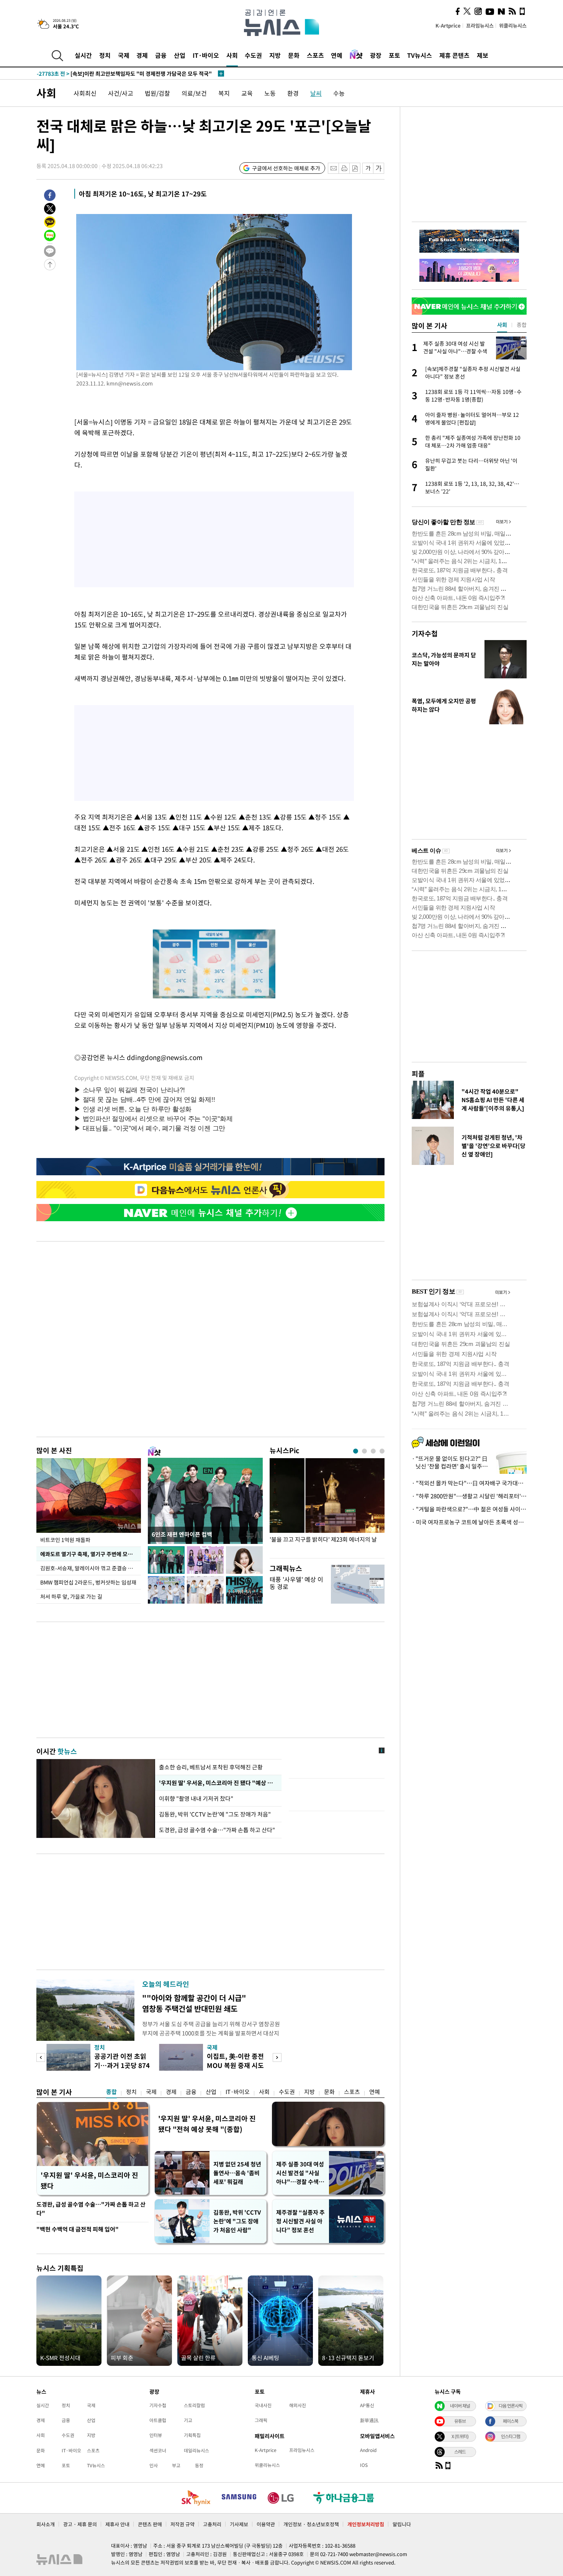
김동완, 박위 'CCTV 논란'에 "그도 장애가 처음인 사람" (237, 2221)
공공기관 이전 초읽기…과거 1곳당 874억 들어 (122, 2065)
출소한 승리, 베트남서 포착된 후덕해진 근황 (211, 1767)
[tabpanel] (327, 1506)
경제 (142, 55)
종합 (111, 2092)
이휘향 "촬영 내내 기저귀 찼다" (197, 1798)
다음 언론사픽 (511, 2406)
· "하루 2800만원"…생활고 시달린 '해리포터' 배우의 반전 (469, 1496)
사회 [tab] (502, 325)
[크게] (379, 168)
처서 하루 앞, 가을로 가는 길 (71, 1596)
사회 (232, 55)
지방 (275, 55)
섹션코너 (158, 2450)
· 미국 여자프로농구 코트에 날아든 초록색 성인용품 (469, 1522)
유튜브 (460, 2421)
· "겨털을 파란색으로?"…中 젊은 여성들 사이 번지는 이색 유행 (469, 1509)
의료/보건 (194, 93)
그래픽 (261, 2420)
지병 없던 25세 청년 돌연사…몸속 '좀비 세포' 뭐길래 (237, 2173)
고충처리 (212, 2524)
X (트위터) (460, 2436)
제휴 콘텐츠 (454, 55)
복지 (224, 93)
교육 (247, 93)
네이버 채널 (460, 2406)
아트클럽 (158, 2420)
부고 (176, 2465)
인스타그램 (511, 2436)
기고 (188, 2420)
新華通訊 (369, 2420)
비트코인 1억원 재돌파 (65, 1540)
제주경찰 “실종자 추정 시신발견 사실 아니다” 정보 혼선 (300, 2221)
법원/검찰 (157, 93)
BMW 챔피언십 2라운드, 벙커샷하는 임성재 (88, 1582)
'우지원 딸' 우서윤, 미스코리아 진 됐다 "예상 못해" (218, 1783)
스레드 (460, 2452)
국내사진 (263, 2405)
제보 (483, 55)
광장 (376, 55)
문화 (294, 55)
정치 (105, 55)
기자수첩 (425, 633)
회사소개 (46, 2524)
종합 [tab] (522, 325)
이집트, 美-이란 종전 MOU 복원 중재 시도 (235, 2061)
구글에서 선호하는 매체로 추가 (286, 168)
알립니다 (402, 2524)
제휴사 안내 (117, 2524)
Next (277, 2057)
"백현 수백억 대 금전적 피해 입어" (78, 2229)
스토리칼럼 (194, 2405)
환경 (293, 93)
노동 (270, 93)
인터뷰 (156, 2435)
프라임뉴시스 (480, 25)
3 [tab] (373, 1451)
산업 (180, 55)
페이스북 (511, 2421)
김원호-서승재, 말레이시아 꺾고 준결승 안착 (89, 1568)
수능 (339, 93)
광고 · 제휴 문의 (80, 2524)
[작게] (368, 168)
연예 (337, 55)
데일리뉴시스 (196, 2450)
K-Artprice (448, 25)
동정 (199, 2465)
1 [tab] (356, 1451)
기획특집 (192, 2435)
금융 (161, 55)
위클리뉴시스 (513, 25)
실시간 (83, 55)
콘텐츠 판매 (150, 2524)
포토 (394, 55)
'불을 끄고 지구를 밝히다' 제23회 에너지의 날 (323, 1540)
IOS (364, 2465)
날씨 (316, 93)
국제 (124, 55)
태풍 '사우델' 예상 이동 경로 (296, 1583)
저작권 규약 (182, 2524)
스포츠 (315, 55)
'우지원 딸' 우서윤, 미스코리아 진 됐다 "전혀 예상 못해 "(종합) (207, 2124)
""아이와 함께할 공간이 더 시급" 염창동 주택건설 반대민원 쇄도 (194, 2003)
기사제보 (239, 2524)
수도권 (253, 55)
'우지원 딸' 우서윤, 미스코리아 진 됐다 (89, 2180)
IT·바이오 (206, 55)
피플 (418, 1074)
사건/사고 (121, 93)
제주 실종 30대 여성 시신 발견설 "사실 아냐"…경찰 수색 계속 (301, 2173)
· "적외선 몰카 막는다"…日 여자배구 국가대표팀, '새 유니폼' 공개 (469, 1483)
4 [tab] (382, 1451)
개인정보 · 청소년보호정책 (311, 2524)
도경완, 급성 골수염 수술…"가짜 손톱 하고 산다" (217, 1830)
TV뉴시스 (420, 55)
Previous (41, 2057)
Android (368, 2450)
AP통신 (367, 2405)
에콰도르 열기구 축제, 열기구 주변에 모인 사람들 (91, 1554)
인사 (154, 2465)
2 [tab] (364, 1451)
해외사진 (298, 2405)
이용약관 (266, 2524)
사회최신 (85, 93)
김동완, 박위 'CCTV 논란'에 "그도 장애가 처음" (215, 1814)
